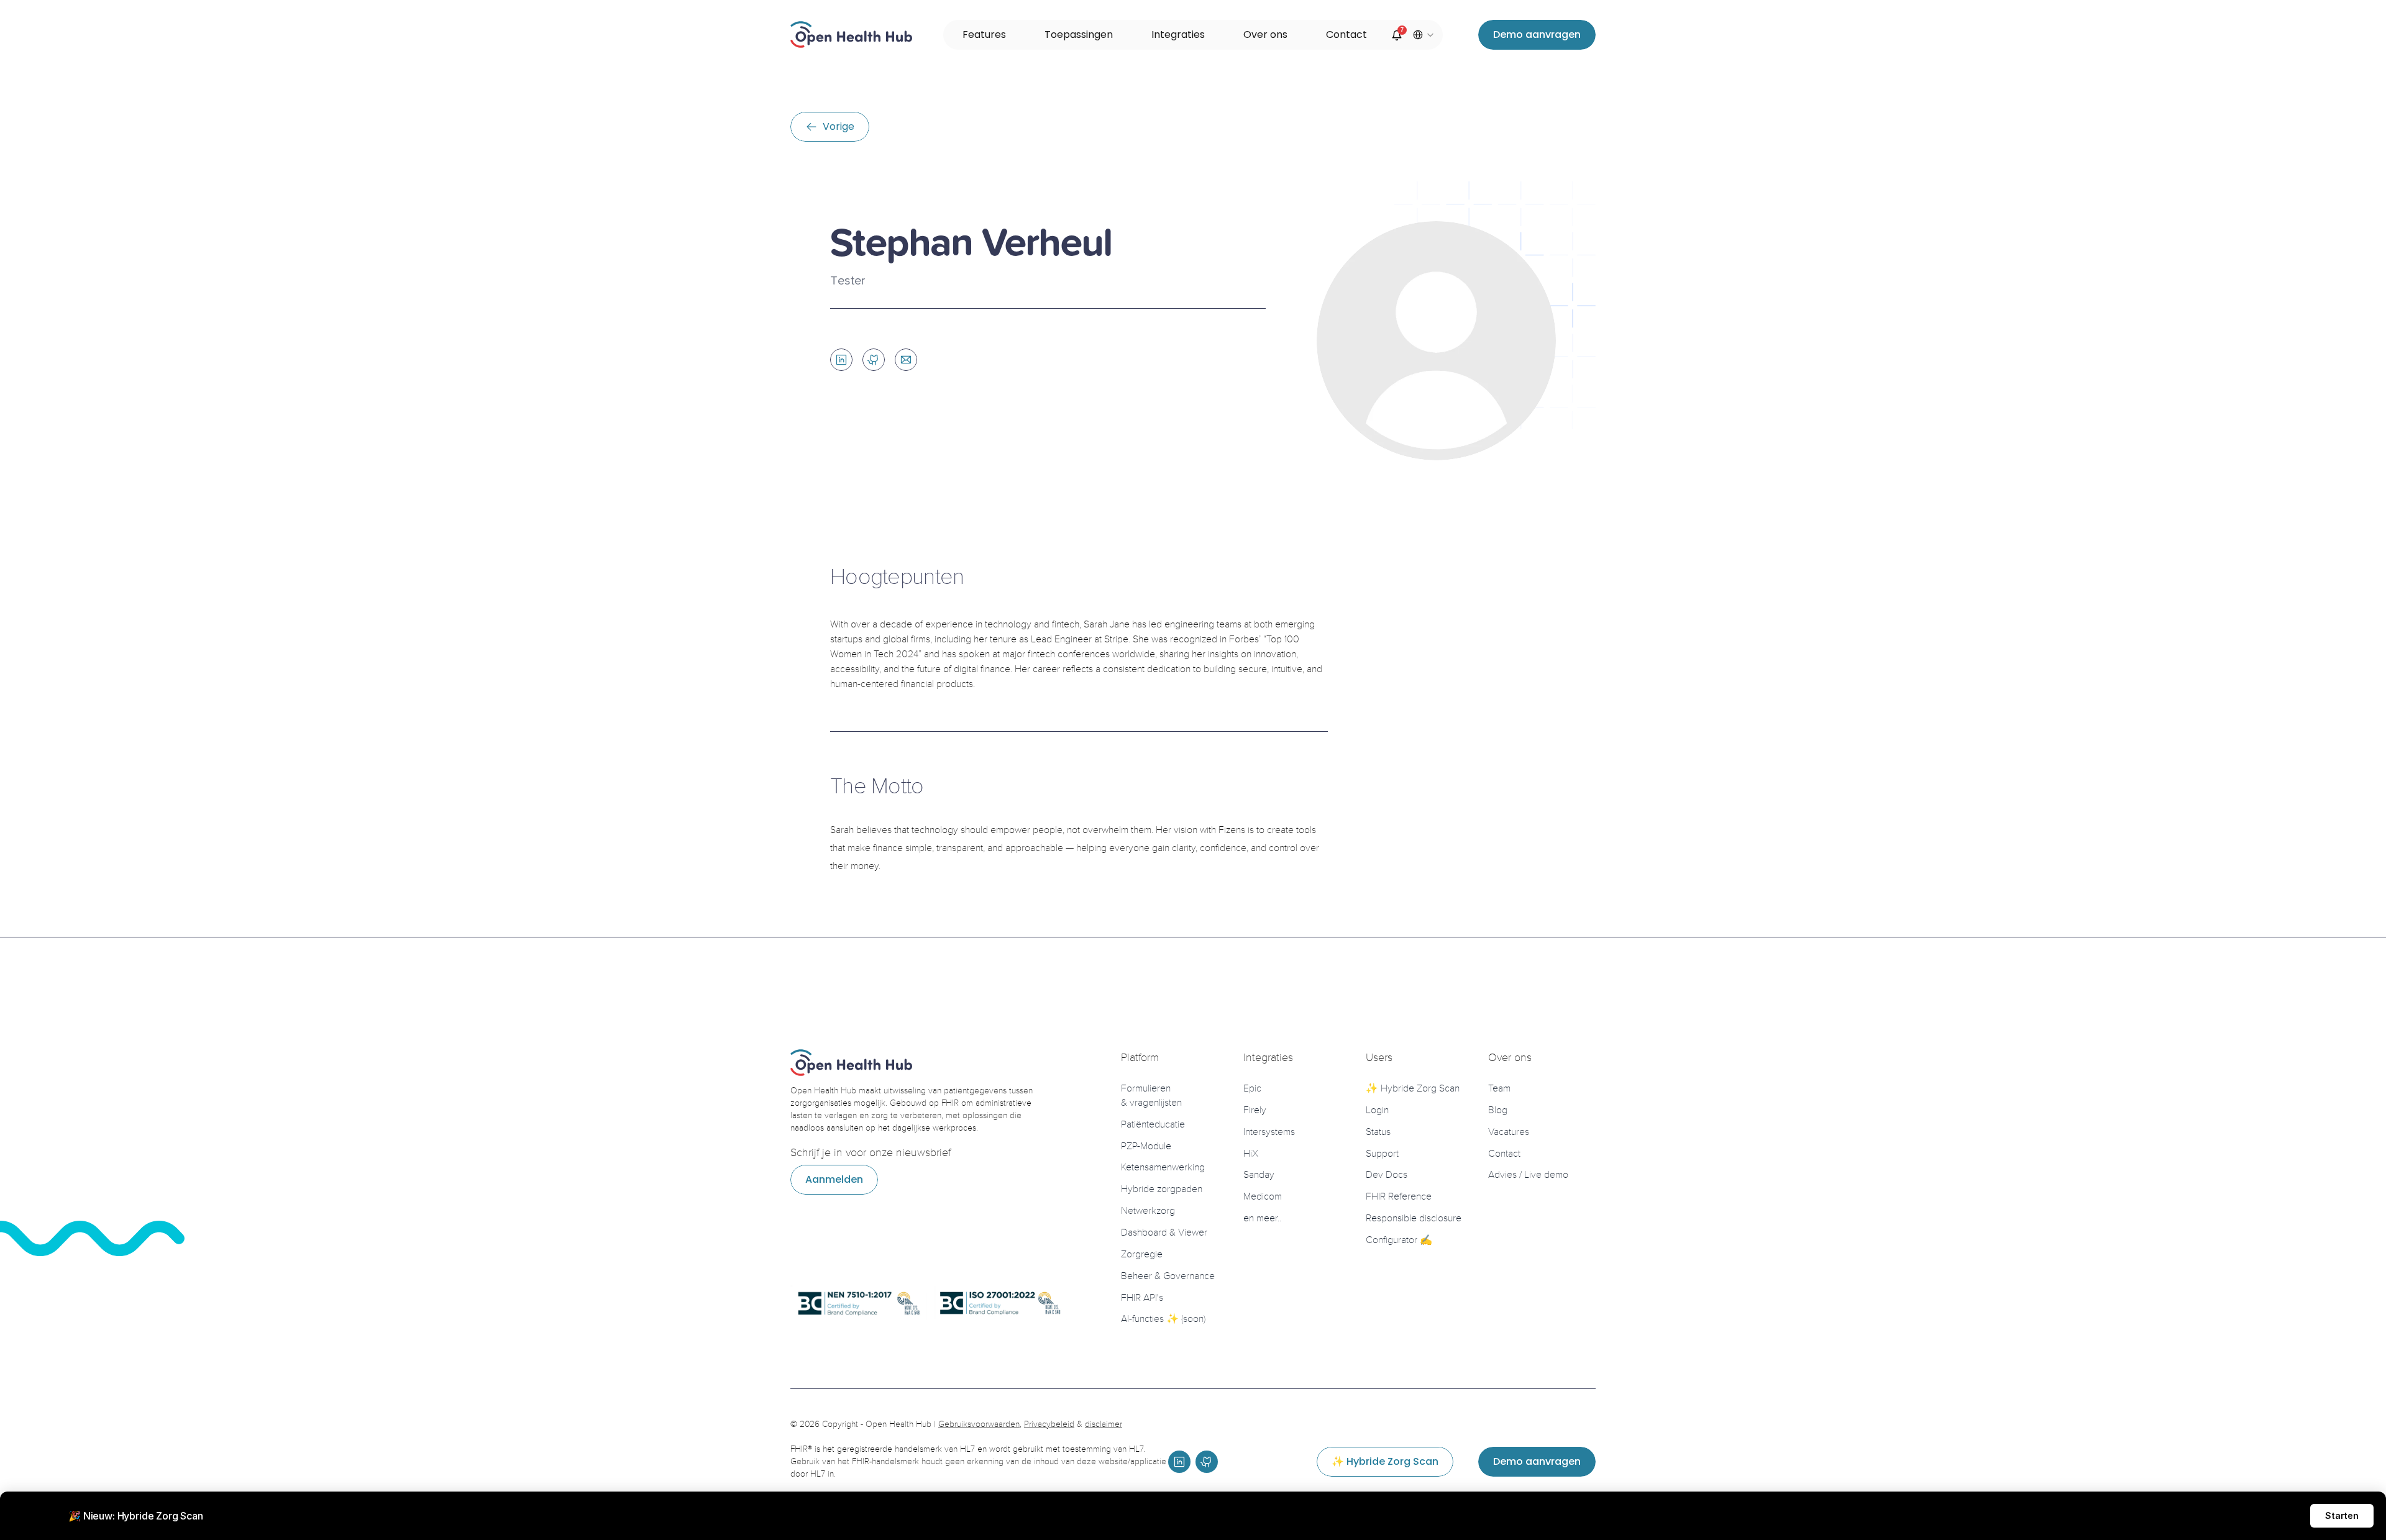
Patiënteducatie (1153, 1124)
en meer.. (1262, 1218)
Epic (1252, 1088)
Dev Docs (1387, 1175)
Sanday (1259, 1175)
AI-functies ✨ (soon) (1163, 1319)
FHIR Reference (1399, 1196)
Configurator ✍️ (1399, 1240)
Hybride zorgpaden (1162, 1189)
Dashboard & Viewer (1164, 1232)
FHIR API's (1142, 1297)
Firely (1255, 1110)
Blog (1498, 1110)
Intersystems (1269, 1132)
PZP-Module (1146, 1146)
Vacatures (1509, 1132)
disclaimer (1104, 1424)
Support (1382, 1153)
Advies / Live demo (1528, 1175)
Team (1499, 1088)
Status (1378, 1132)
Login (1377, 1110)
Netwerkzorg (1148, 1211)
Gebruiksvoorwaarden (979, 1424)
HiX (1251, 1153)
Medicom (1263, 1196)
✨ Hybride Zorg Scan (1413, 1088)
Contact (1504, 1153)
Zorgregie (1142, 1254)
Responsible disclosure (1414, 1218)
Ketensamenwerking (1163, 1167)
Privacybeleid (1049, 1424)
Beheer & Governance (1168, 1276)
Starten (2342, 1515)
